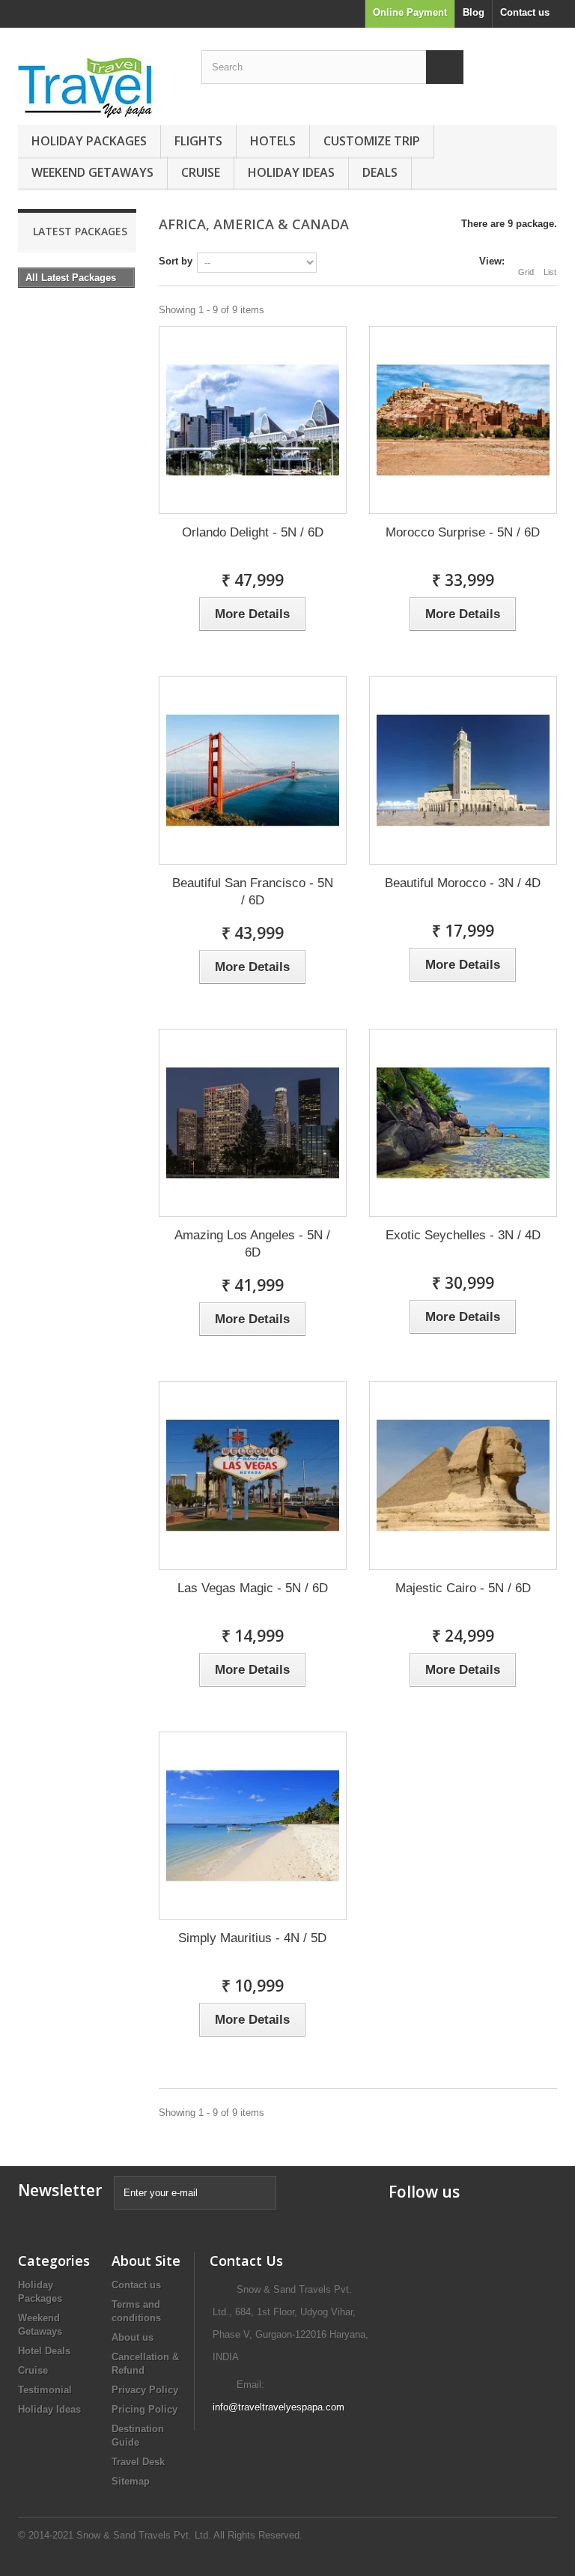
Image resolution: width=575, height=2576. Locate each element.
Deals (380, 172)
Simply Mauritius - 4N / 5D (252, 1938)
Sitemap (131, 2481)
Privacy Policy (145, 2390)
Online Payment (410, 12)
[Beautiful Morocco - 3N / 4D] (463, 770)
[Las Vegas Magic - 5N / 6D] (253, 1475)
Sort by (176, 261)
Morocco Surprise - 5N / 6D (463, 532)
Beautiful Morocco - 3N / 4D (463, 883)
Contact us (525, 12)
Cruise (201, 172)
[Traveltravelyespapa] (100, 88)
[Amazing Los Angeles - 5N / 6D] (253, 1123)
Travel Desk (138, 2462)
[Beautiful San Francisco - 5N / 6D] (253, 770)
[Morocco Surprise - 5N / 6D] (463, 420)
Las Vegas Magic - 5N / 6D (253, 1588)
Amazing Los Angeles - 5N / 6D (252, 1244)
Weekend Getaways (92, 172)
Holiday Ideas (291, 172)
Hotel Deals (44, 2351)
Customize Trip (372, 141)
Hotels (273, 141)
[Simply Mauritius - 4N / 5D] (253, 1826)
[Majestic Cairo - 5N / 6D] (463, 1475)
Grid (526, 272)
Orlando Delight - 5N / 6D (253, 532)
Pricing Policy (144, 2409)
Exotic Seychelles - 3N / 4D (463, 1235)
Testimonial (45, 2390)
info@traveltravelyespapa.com (279, 2407)
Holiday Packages (89, 141)
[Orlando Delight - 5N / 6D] (253, 420)
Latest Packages (80, 231)
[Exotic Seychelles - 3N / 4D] (463, 1123)
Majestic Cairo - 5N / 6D (463, 1588)
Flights (198, 141)
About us (133, 2337)
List (550, 272)
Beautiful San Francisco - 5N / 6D (253, 892)
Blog (474, 12)
